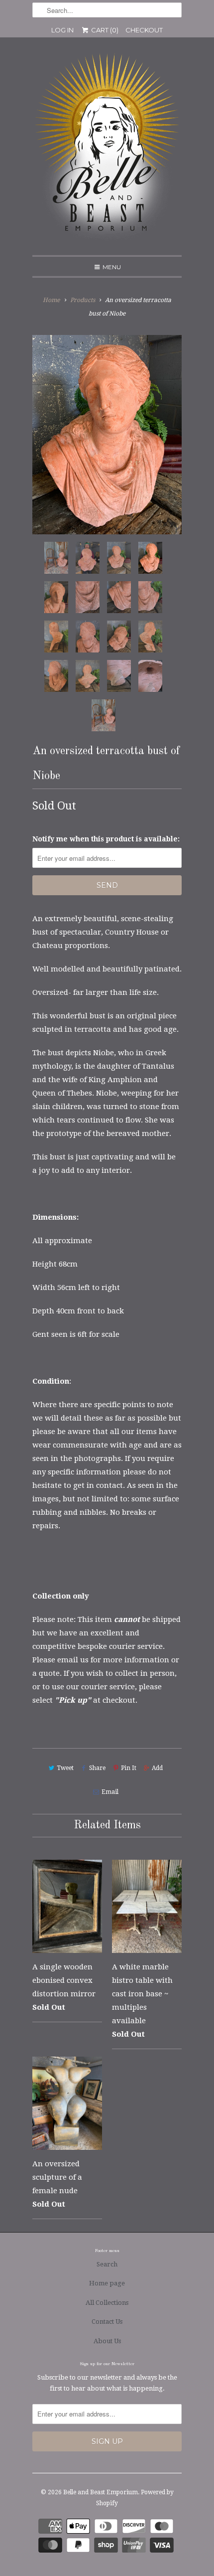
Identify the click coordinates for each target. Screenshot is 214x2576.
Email (110, 1792)
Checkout (144, 30)
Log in (62, 30)
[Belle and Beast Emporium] (107, 150)
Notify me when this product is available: (106, 839)
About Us (107, 2341)
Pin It (129, 1768)
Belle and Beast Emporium (101, 2492)
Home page (107, 2283)
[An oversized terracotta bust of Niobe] (107, 435)
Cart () (104, 30)
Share (97, 1768)
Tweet (65, 1768)
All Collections (107, 2303)
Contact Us (107, 2322)
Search (107, 2264)
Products (83, 300)
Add (157, 1768)
